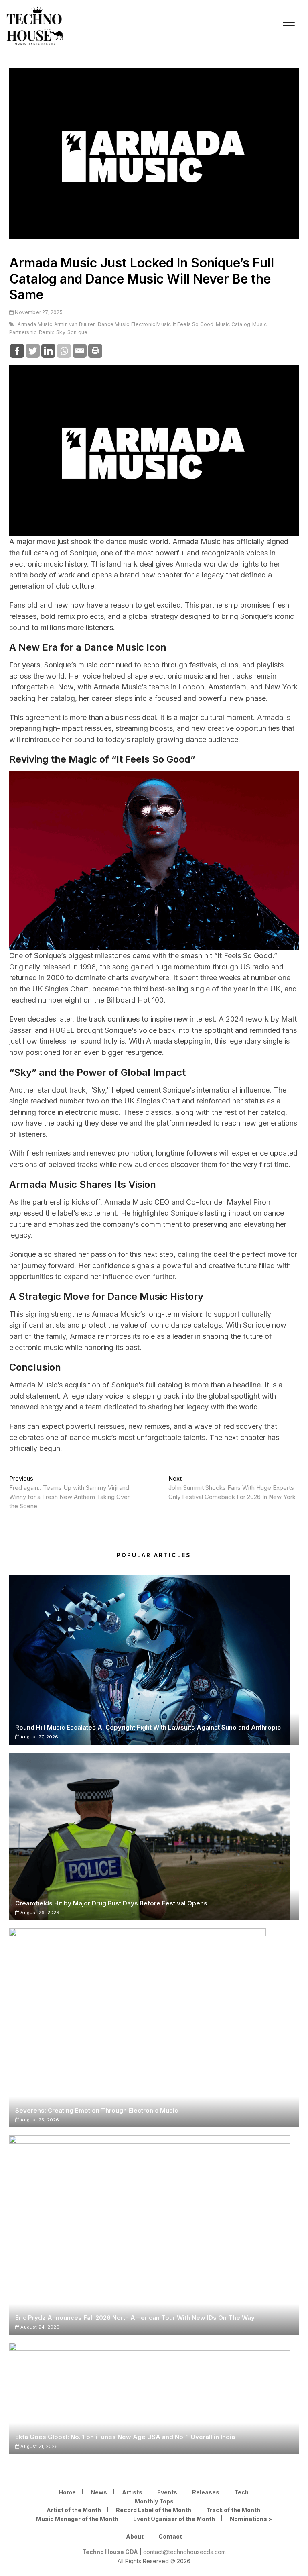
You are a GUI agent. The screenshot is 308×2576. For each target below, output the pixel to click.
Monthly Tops (154, 2501)
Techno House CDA (110, 2552)
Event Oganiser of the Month (174, 2519)
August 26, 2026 (39, 1913)
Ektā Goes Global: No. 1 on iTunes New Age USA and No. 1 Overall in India (125, 2437)
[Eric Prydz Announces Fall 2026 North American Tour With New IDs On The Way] (154, 2235)
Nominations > (251, 2519)
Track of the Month (233, 2510)
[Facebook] (17, 351)
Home (67, 2492)
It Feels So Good (193, 324)
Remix (47, 332)
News (99, 2492)
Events (167, 2492)
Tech (241, 2492)
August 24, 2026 (39, 2327)
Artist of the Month (74, 2510)
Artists (132, 2492)
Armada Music (35, 324)
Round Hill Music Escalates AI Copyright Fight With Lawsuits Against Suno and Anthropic (148, 1727)
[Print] (95, 351)
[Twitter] (33, 351)
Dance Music (113, 324)
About (135, 2536)
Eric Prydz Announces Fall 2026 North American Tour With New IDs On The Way (135, 2318)
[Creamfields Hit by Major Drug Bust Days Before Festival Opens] (154, 1837)
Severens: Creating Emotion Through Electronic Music (97, 2110)
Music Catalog (233, 324)
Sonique (77, 332)
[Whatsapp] (64, 351)
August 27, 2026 (39, 1737)
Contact (170, 2536)
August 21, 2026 (38, 2446)
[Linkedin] (48, 351)
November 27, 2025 (38, 312)
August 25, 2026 (39, 2120)
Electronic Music (151, 324)
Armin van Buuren (75, 324)
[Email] (80, 351)
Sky (61, 332)
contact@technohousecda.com (184, 2552)
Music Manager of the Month (77, 2519)
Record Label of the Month (154, 2510)
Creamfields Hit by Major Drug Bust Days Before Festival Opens (111, 1903)
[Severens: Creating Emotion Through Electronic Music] (154, 2028)
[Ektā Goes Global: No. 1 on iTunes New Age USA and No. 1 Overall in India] (154, 2398)
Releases (206, 2492)
